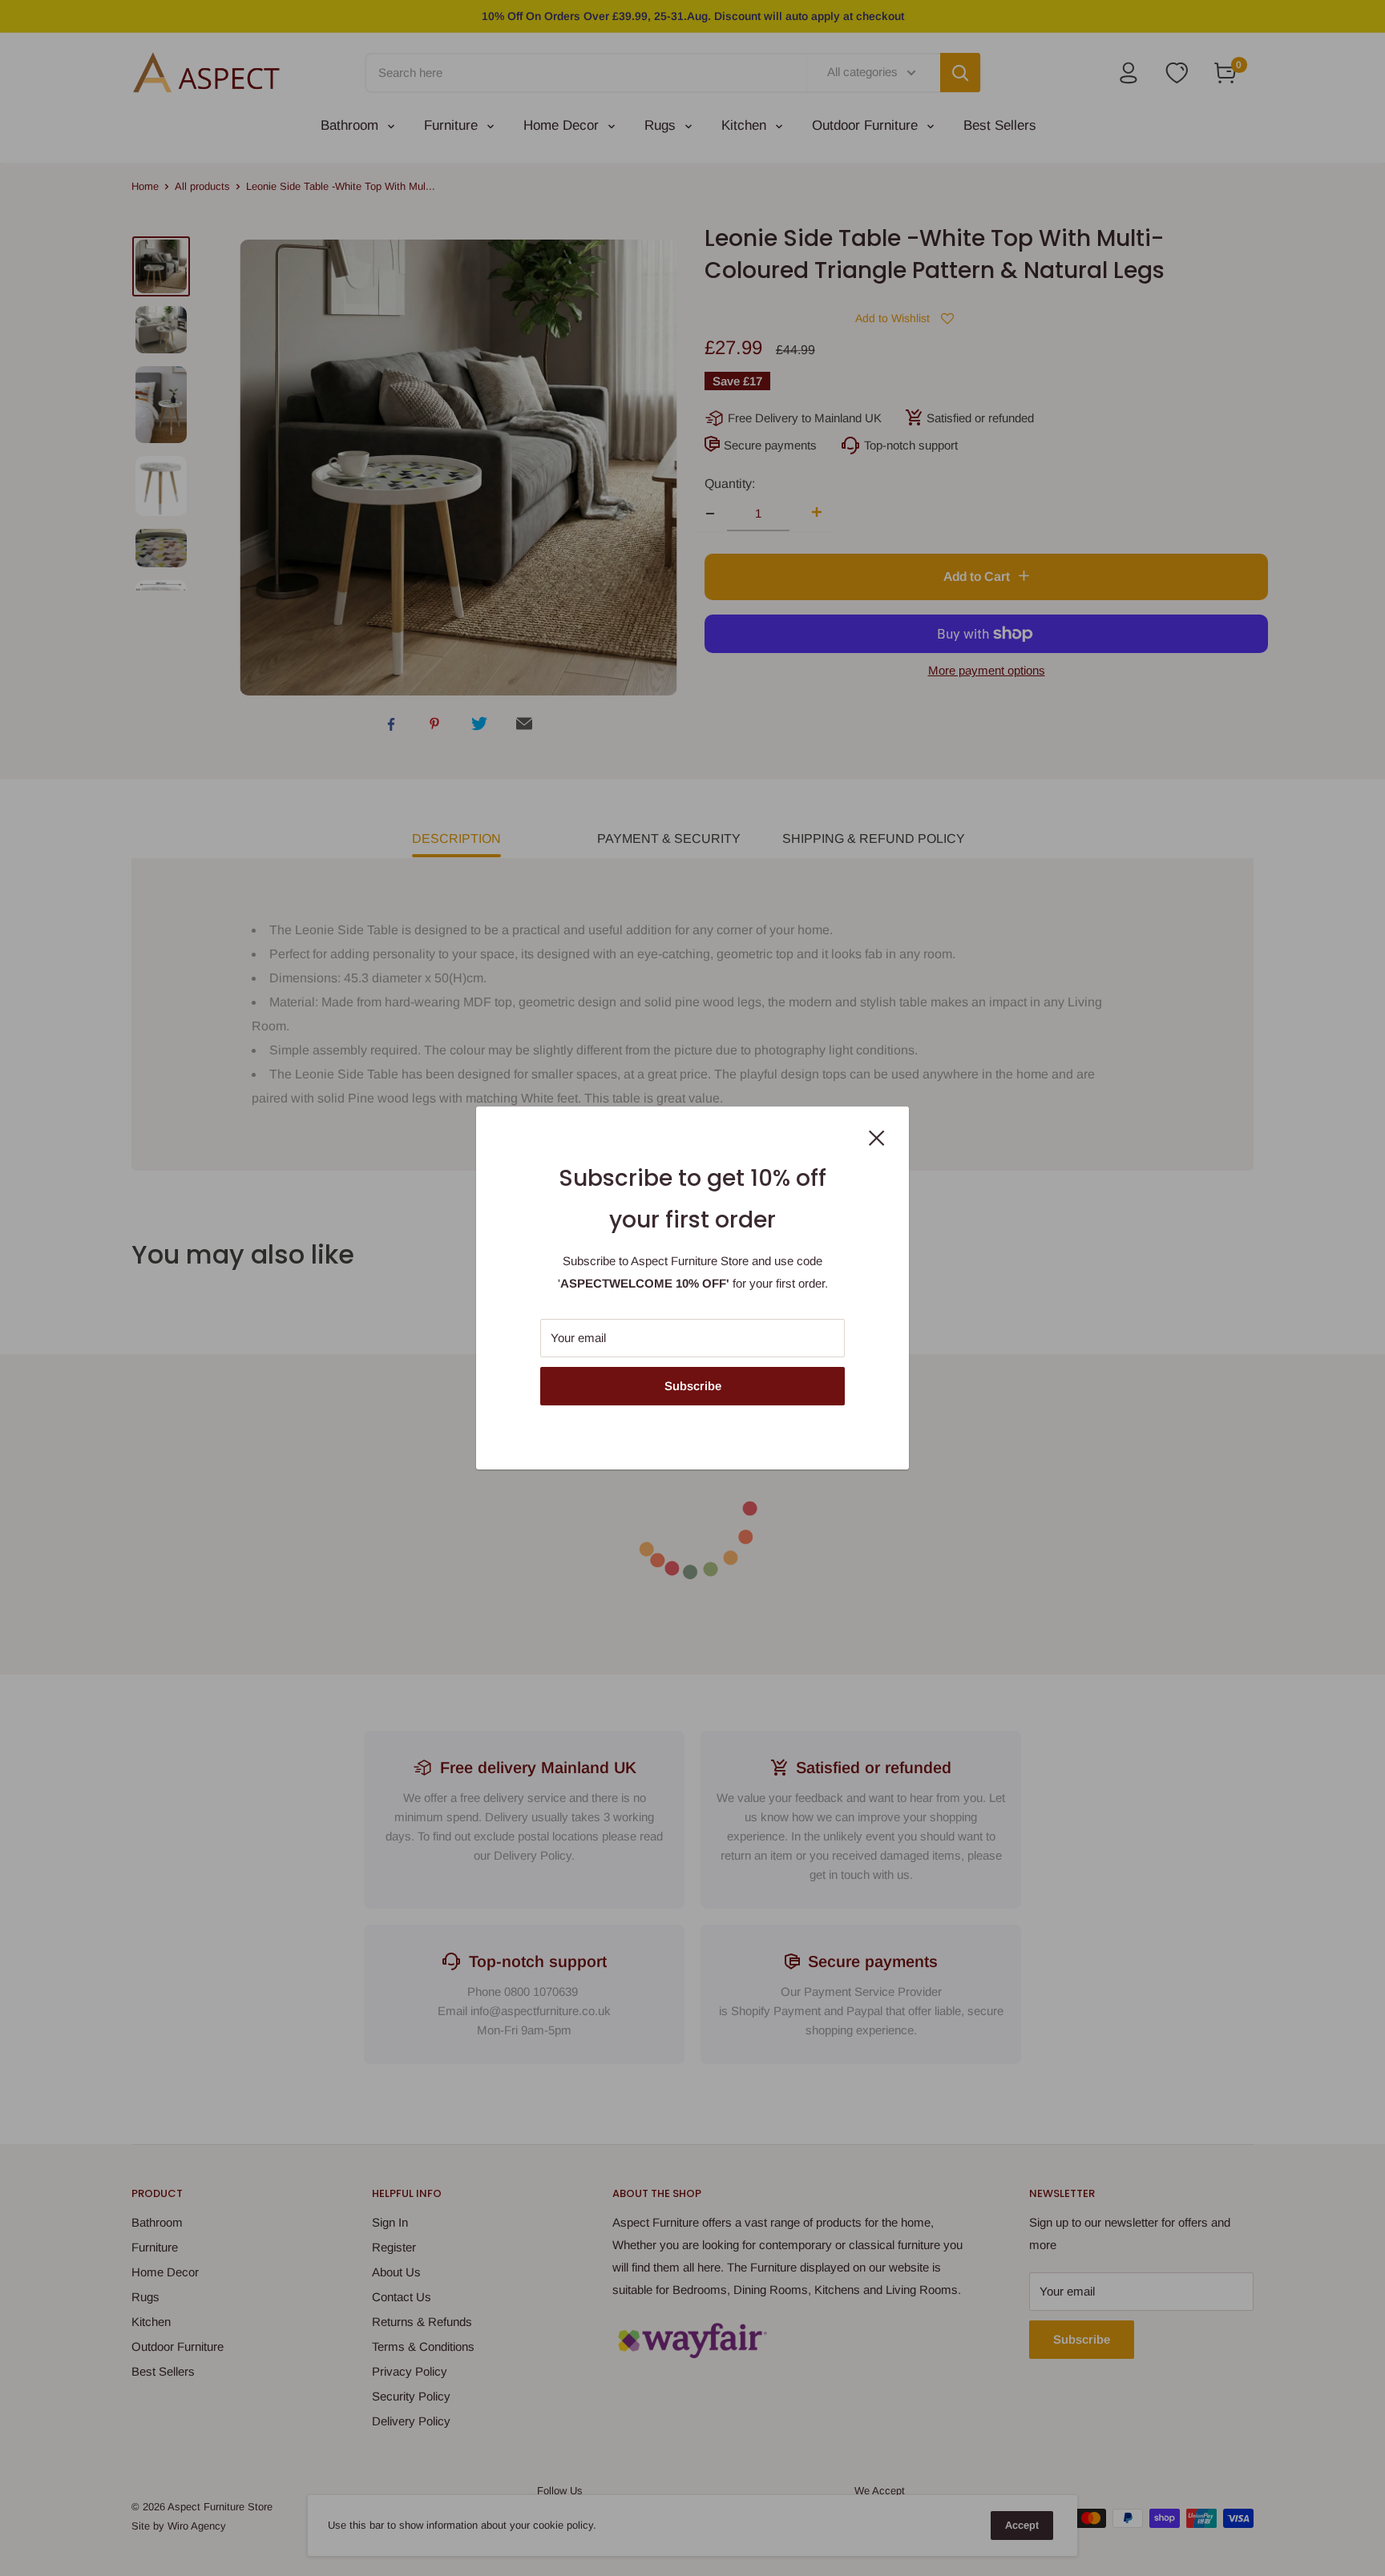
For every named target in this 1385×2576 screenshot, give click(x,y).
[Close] (877, 1137)
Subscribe (693, 1386)
